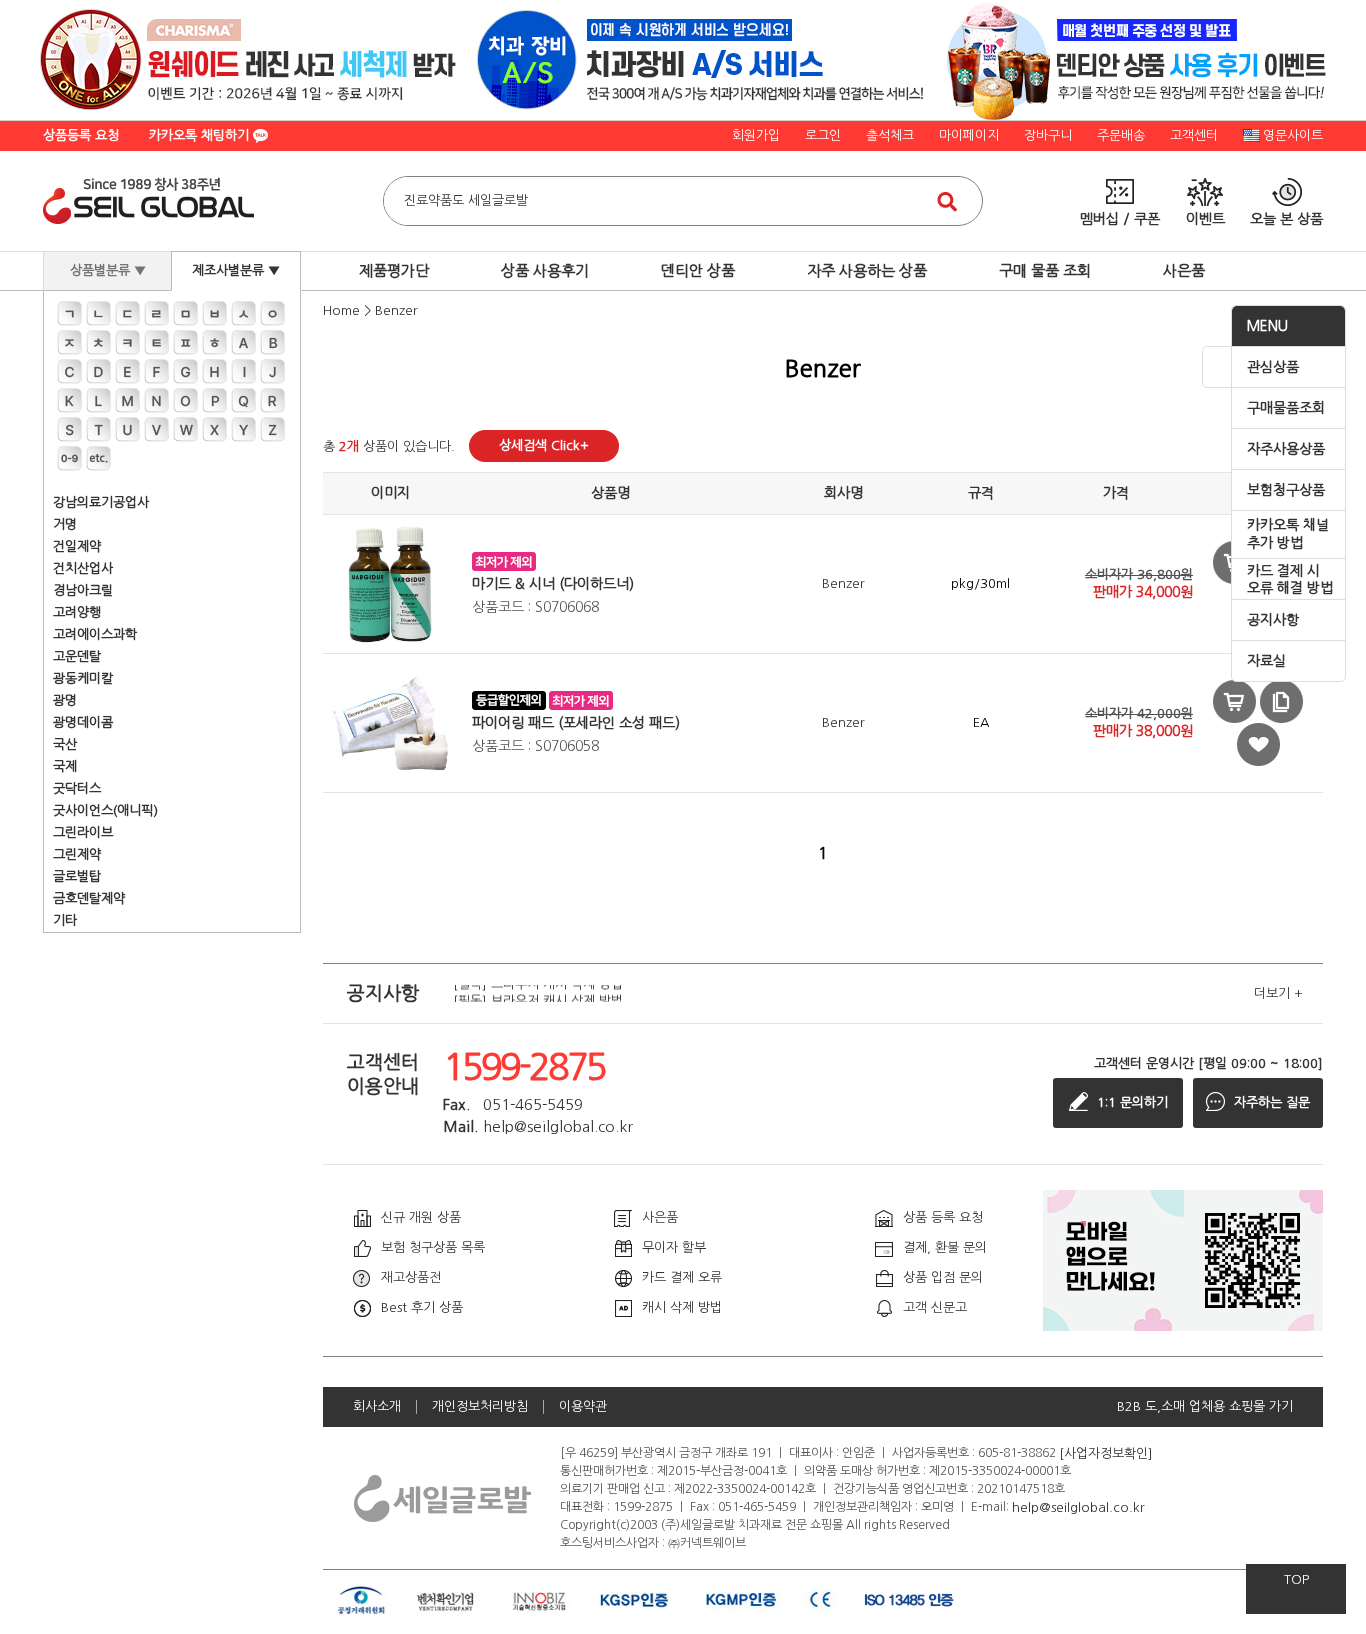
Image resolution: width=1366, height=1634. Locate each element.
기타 (65, 920)
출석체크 (890, 135)
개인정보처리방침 (480, 1406)
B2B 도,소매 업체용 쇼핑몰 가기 (1205, 1406)
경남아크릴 (83, 590)
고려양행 (77, 612)
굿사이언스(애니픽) (105, 810)
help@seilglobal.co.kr (1078, 1506)
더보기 (1278, 993)
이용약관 (583, 1406)
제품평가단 (394, 270)
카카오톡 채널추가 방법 (1288, 534)
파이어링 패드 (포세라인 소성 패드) (576, 723)
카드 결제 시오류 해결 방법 (1290, 580)
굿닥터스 (77, 788)
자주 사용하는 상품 (867, 270)
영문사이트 (1293, 135)
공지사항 (1273, 620)
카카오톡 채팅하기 (201, 135)
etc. (98, 458)
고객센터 (1194, 135)
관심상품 (1273, 367)
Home (341, 310)
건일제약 (77, 546)
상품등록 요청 (81, 135)
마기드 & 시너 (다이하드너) (553, 584)
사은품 (1184, 270)
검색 (947, 201)
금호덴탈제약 (89, 898)
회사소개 (377, 1406)
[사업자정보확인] (1106, 1452)
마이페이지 (969, 135)
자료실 (1266, 661)
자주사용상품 (1286, 449)
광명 (65, 700)
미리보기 (1234, 701)
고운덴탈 (77, 656)
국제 (65, 766)
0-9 (69, 458)
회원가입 (756, 135)
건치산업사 (83, 568)
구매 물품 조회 (1045, 270)
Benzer (396, 310)
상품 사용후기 (545, 270)
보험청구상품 (1286, 490)
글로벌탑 (77, 876)
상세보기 (1281, 701)
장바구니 (1048, 135)
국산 (65, 744)
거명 (65, 524)
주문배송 (1121, 135)
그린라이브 (83, 832)
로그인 (823, 135)
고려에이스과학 (95, 634)
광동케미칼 (83, 678)
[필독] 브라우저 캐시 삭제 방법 (538, 993)
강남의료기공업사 (101, 502)
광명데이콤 (83, 722)
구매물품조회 (1286, 408)
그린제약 (77, 854)
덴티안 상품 (698, 270)
